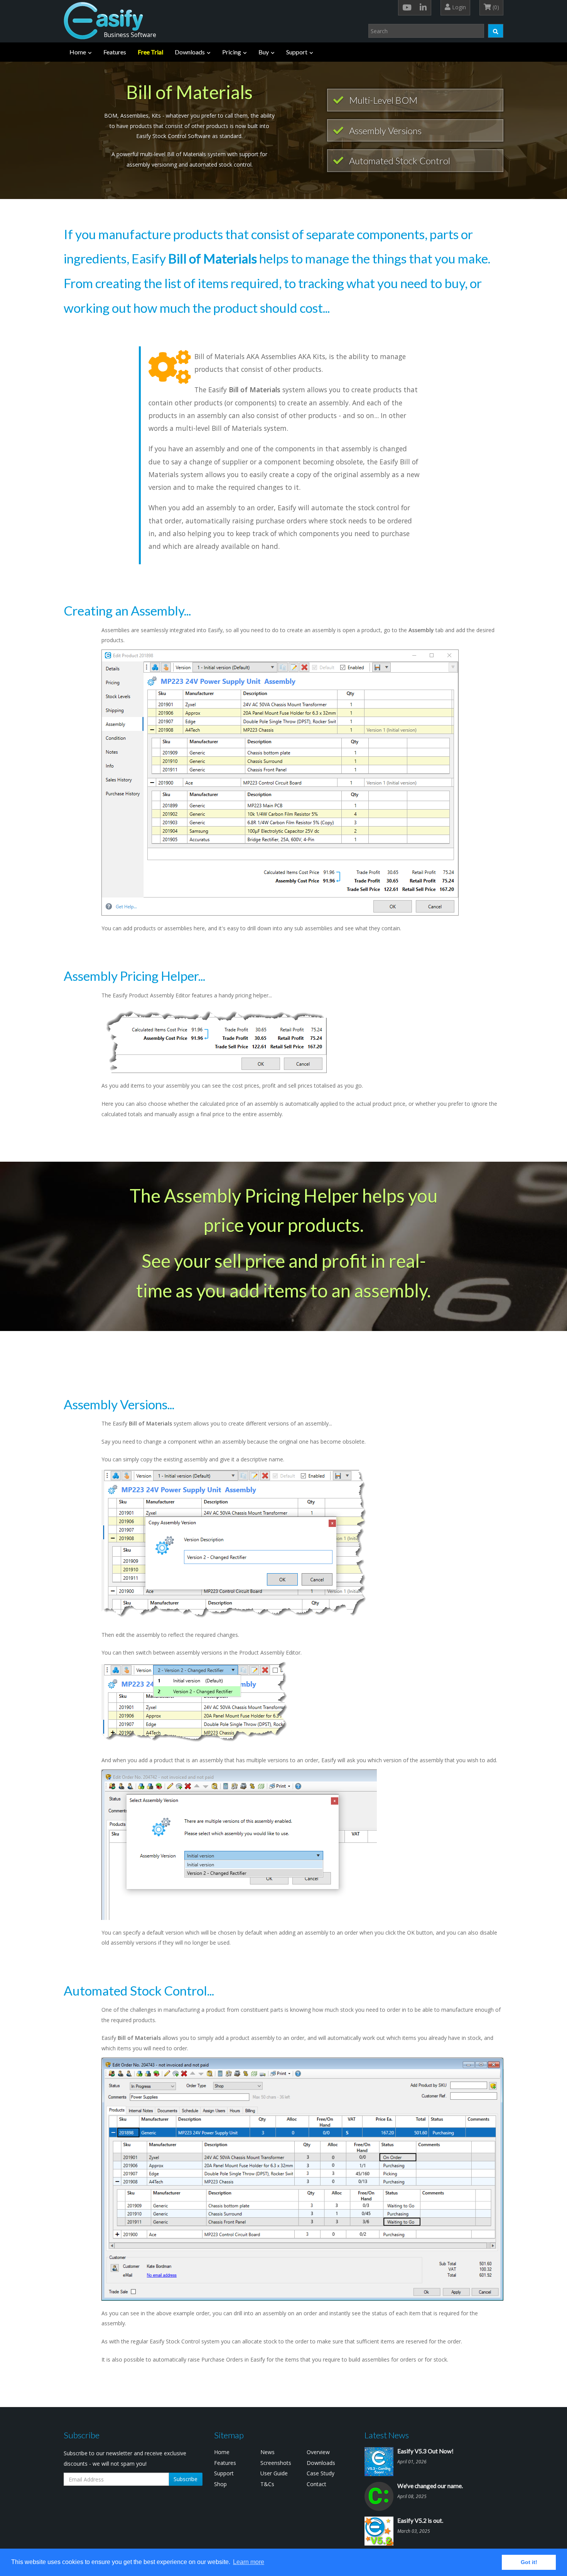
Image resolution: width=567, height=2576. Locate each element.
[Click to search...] (496, 31)
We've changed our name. (430, 2486)
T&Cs (267, 2484)
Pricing (232, 52)
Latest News (387, 2435)
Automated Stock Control (399, 161)
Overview (318, 2452)
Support (297, 52)
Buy (264, 52)
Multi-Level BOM (382, 100)
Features (115, 52)
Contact (316, 2484)
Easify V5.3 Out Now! (425, 2451)
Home (78, 52)
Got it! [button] (529, 2562)
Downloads (190, 52)
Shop (220, 2484)
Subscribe (186, 2479)
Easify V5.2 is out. (420, 2520)
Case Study (321, 2473)
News (267, 2452)
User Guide (274, 2473)
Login (458, 7)
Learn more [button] (249, 2562)
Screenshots (276, 2463)
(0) (495, 7)
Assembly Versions (384, 131)
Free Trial (150, 52)
